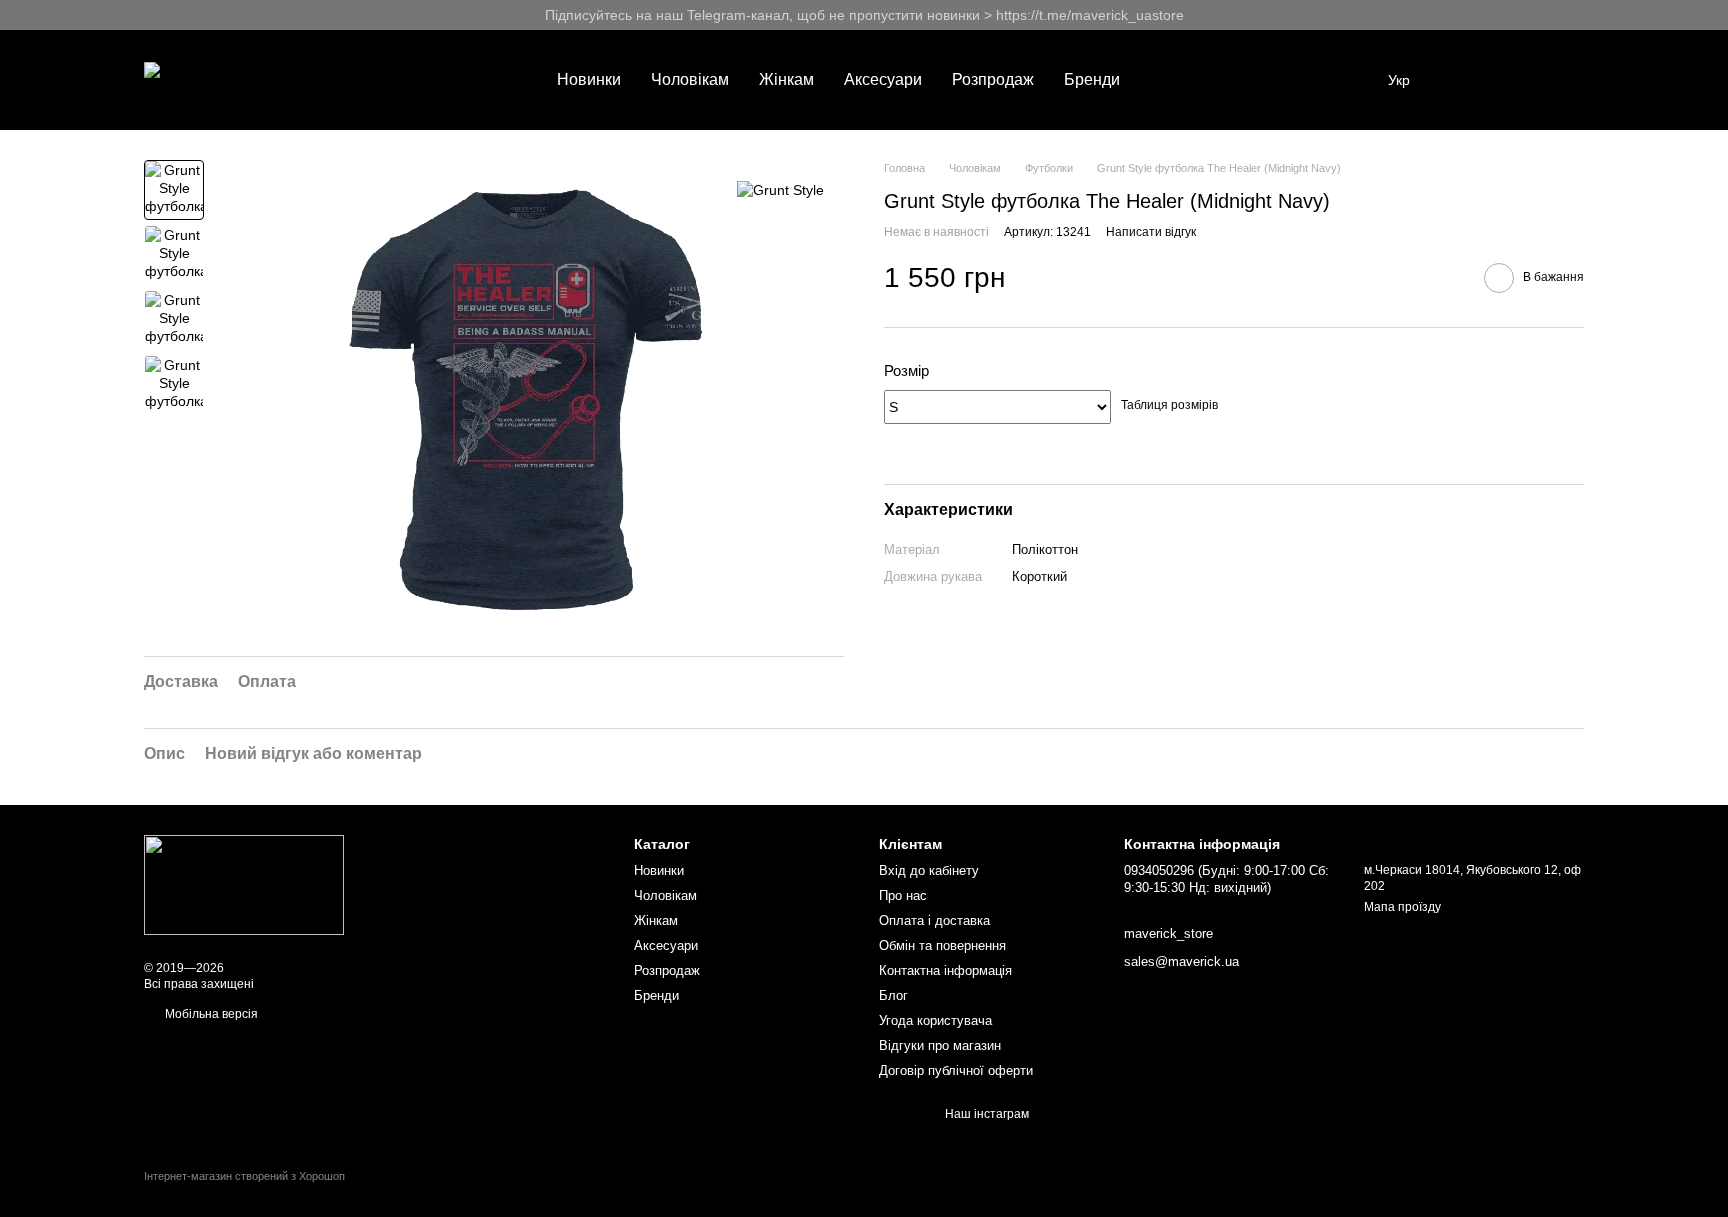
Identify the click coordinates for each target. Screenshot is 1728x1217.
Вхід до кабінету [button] (929, 870)
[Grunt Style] (780, 189)
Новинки (589, 79)
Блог (893, 995)
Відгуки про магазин (940, 1045)
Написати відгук (1151, 232)
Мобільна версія (210, 1014)
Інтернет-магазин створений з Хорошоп (244, 1176)
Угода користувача (935, 1020)
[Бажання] (1464, 80)
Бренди (1092, 79)
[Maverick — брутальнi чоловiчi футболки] (244, 884)
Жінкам (786, 79)
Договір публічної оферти (956, 1070)
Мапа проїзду (1402, 907)
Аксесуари (883, 79)
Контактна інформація (945, 970)
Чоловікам (690, 79)
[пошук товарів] (1171, 80)
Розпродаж (993, 79)
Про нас (903, 895)
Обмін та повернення (942, 945)
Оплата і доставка (934, 920)
